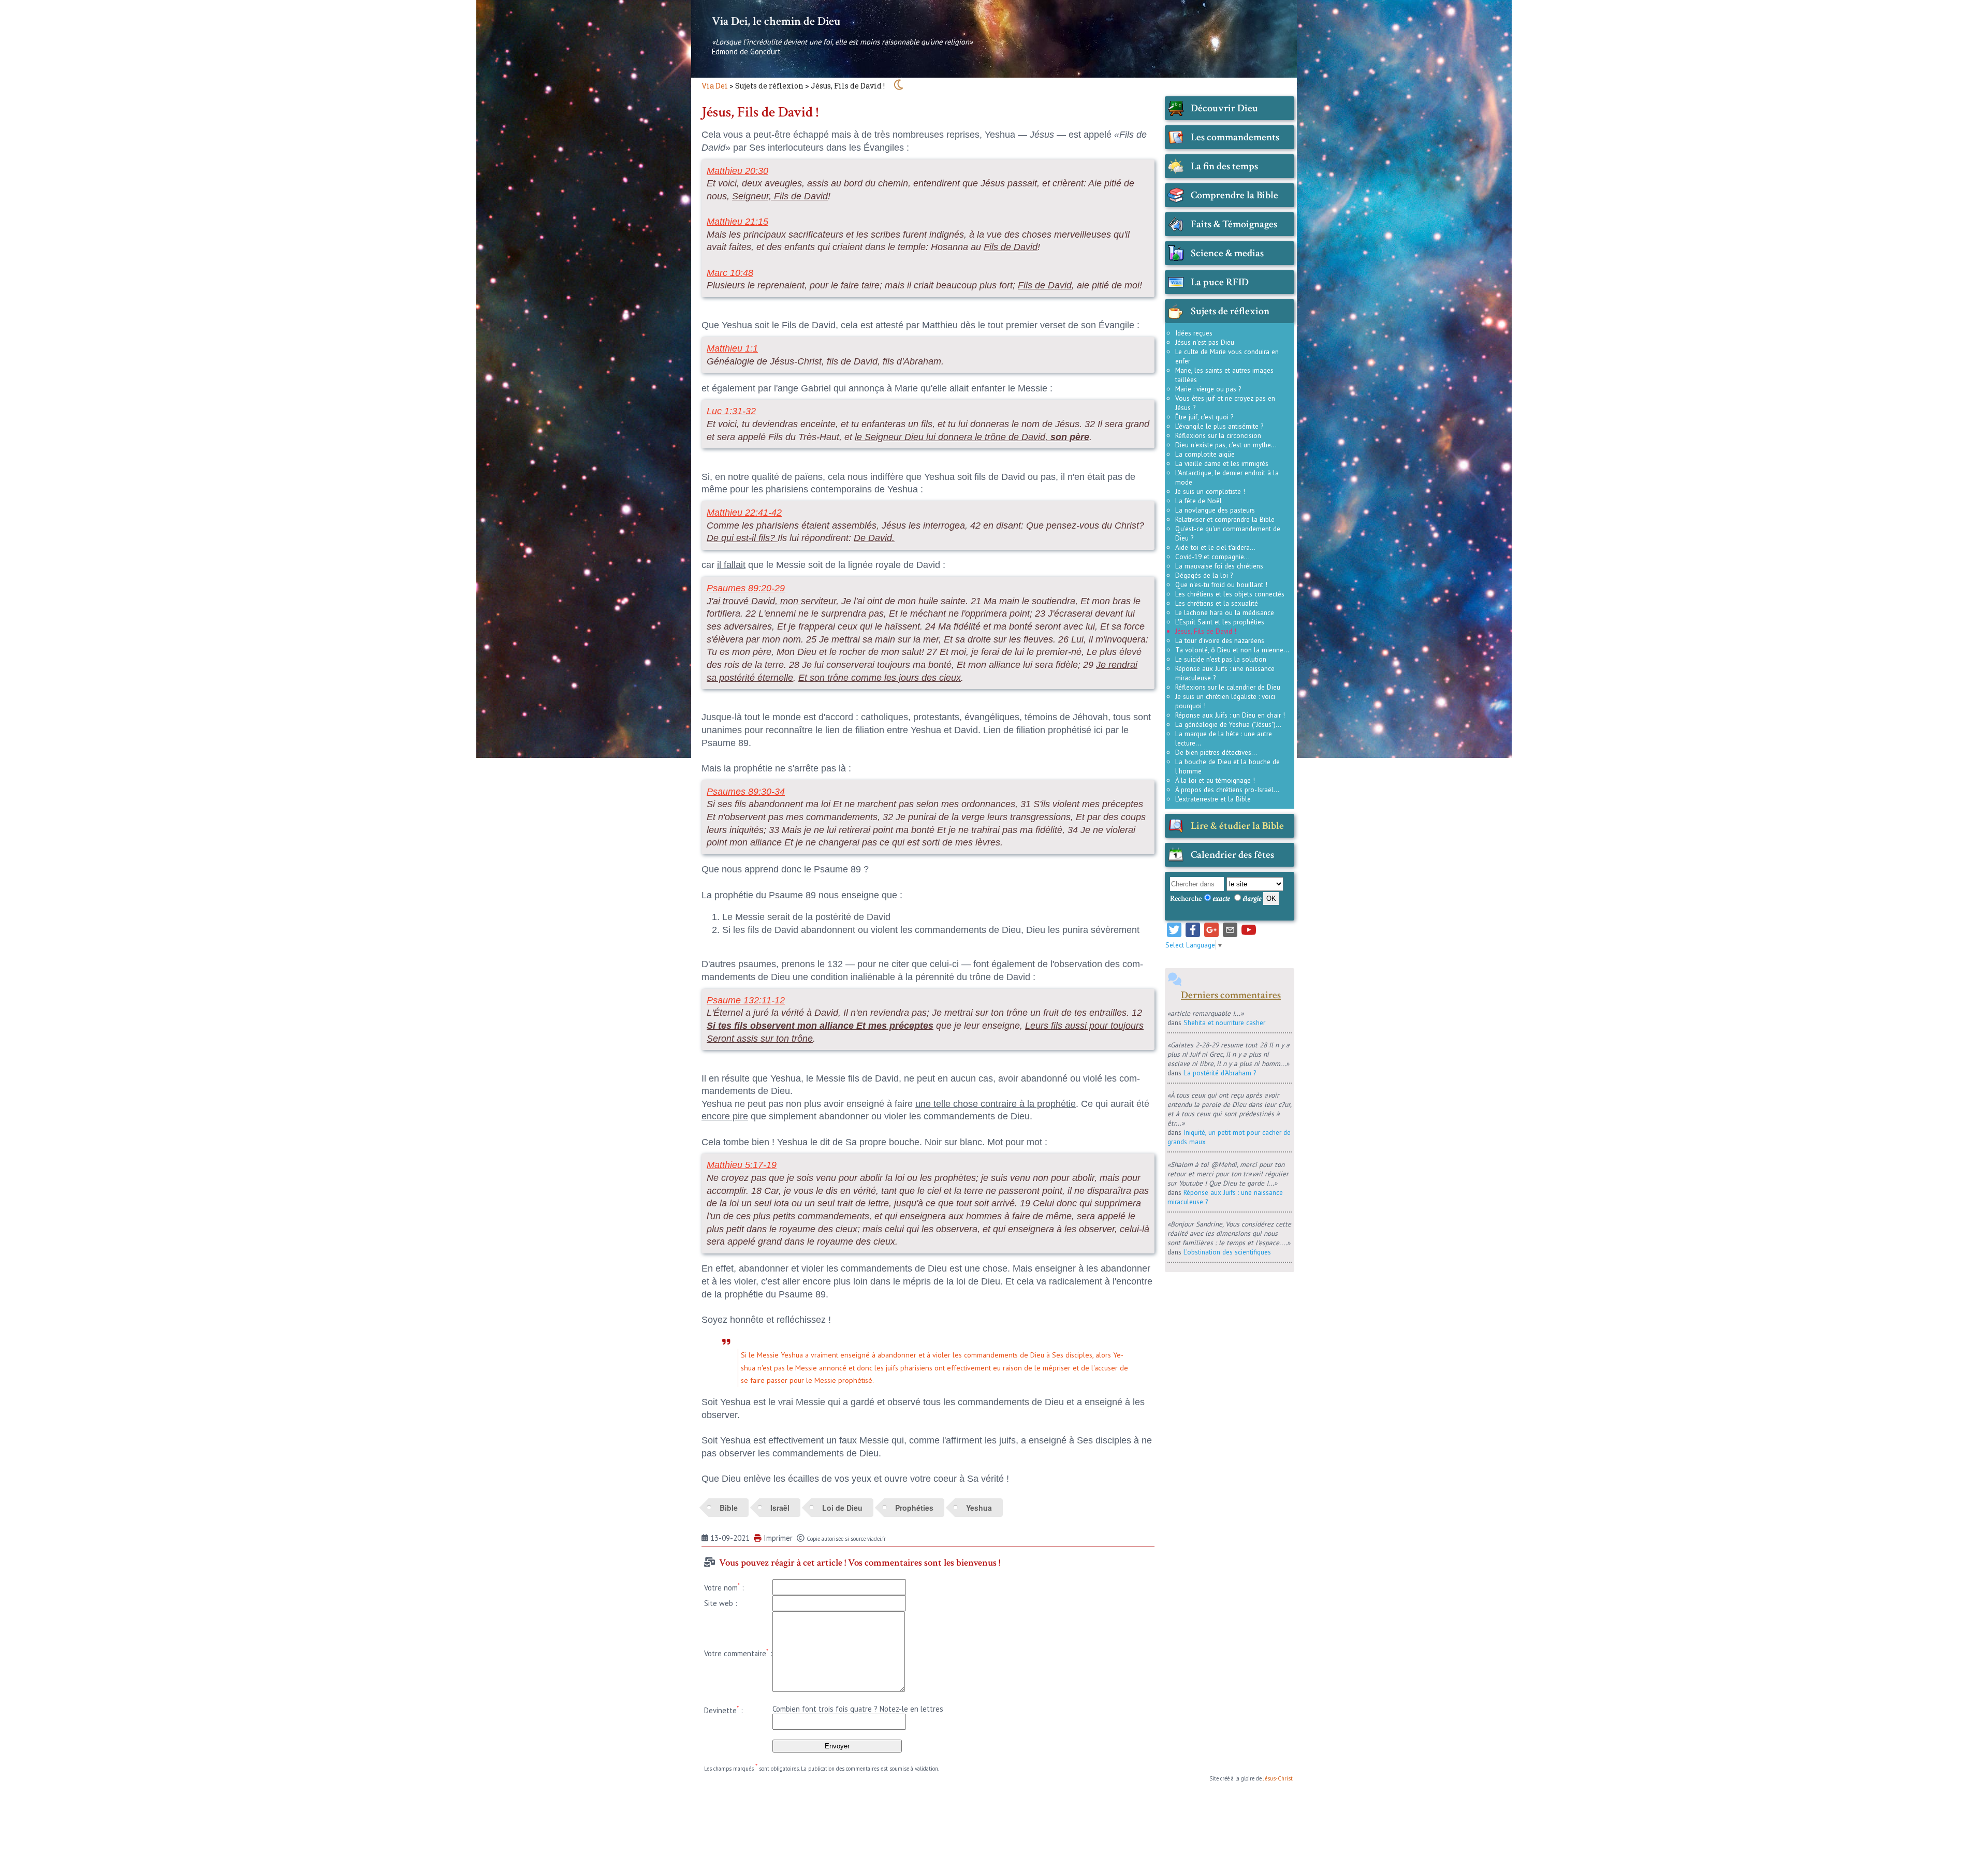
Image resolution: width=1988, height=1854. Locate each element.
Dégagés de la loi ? (1204, 575)
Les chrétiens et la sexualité (1217, 603)
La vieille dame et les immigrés (1222, 463)
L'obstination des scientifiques (1227, 1252)
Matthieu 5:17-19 (742, 1165)
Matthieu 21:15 (737, 222)
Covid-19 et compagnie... (1212, 557)
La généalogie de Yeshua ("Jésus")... (1228, 724)
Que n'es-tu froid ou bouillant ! (1221, 585)
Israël (780, 1508)
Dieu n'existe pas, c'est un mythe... (1226, 445)
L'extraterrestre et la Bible (1213, 799)
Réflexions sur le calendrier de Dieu (1228, 687)
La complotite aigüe (1205, 454)
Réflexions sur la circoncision (1218, 435)
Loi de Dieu (842, 1508)
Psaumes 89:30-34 (746, 792)
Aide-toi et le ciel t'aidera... (1215, 547)
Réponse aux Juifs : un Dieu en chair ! (1230, 715)
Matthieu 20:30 (737, 171)
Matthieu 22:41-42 (744, 513)
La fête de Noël (1198, 501)
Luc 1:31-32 (731, 411)
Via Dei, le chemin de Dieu (776, 21)
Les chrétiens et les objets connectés (1230, 594)
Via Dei (715, 86)
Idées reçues (1194, 333)
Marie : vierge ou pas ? (1208, 389)
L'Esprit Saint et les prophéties (1220, 622)
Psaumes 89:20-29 (746, 588)
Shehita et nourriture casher (1224, 1023)
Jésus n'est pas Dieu (1205, 342)
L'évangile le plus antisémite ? (1219, 426)
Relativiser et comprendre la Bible (1225, 519)
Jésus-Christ (1278, 1778)
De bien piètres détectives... (1216, 752)
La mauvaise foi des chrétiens (1219, 566)
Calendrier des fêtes (1232, 855)
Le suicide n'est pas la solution (1221, 659)
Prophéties (914, 1508)
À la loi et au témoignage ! (1215, 780)
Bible (729, 1508)
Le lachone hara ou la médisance (1225, 612)
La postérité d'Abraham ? (1220, 1073)
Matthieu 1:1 (732, 348)
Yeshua (979, 1508)
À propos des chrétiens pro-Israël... (1227, 790)
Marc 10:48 (730, 273)
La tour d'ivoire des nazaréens (1220, 640)
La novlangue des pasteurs (1215, 510)
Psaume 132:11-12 (746, 1000)
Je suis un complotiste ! (1210, 491)
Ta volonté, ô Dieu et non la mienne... (1232, 650)
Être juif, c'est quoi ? (1204, 417)
